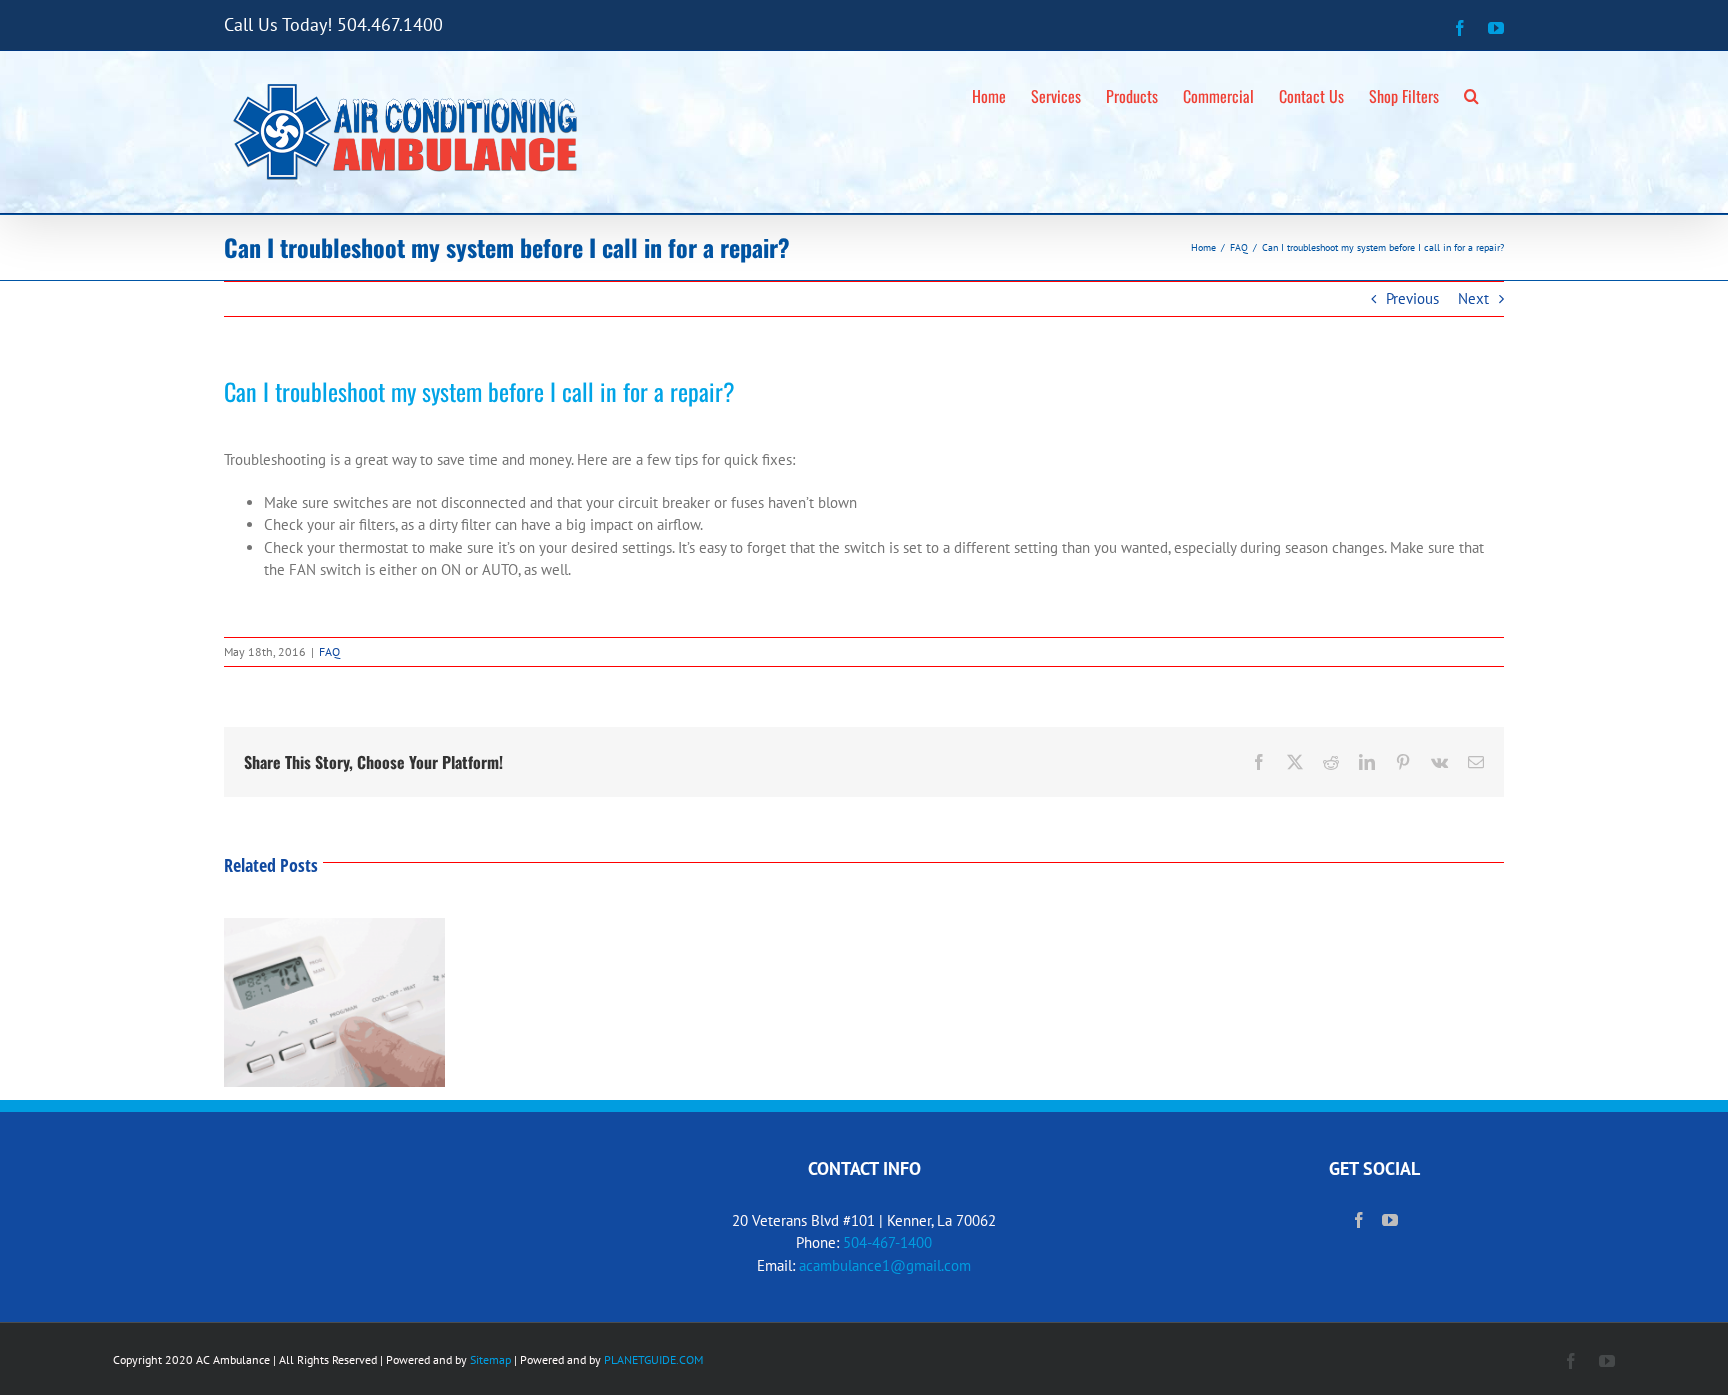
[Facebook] (1359, 1220)
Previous (1412, 298)
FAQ (329, 651)
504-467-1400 (887, 1242)
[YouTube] (1390, 1220)
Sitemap (490, 1359)
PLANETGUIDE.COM (653, 1359)
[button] (1471, 93)
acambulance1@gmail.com (885, 1265)
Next (1473, 298)
